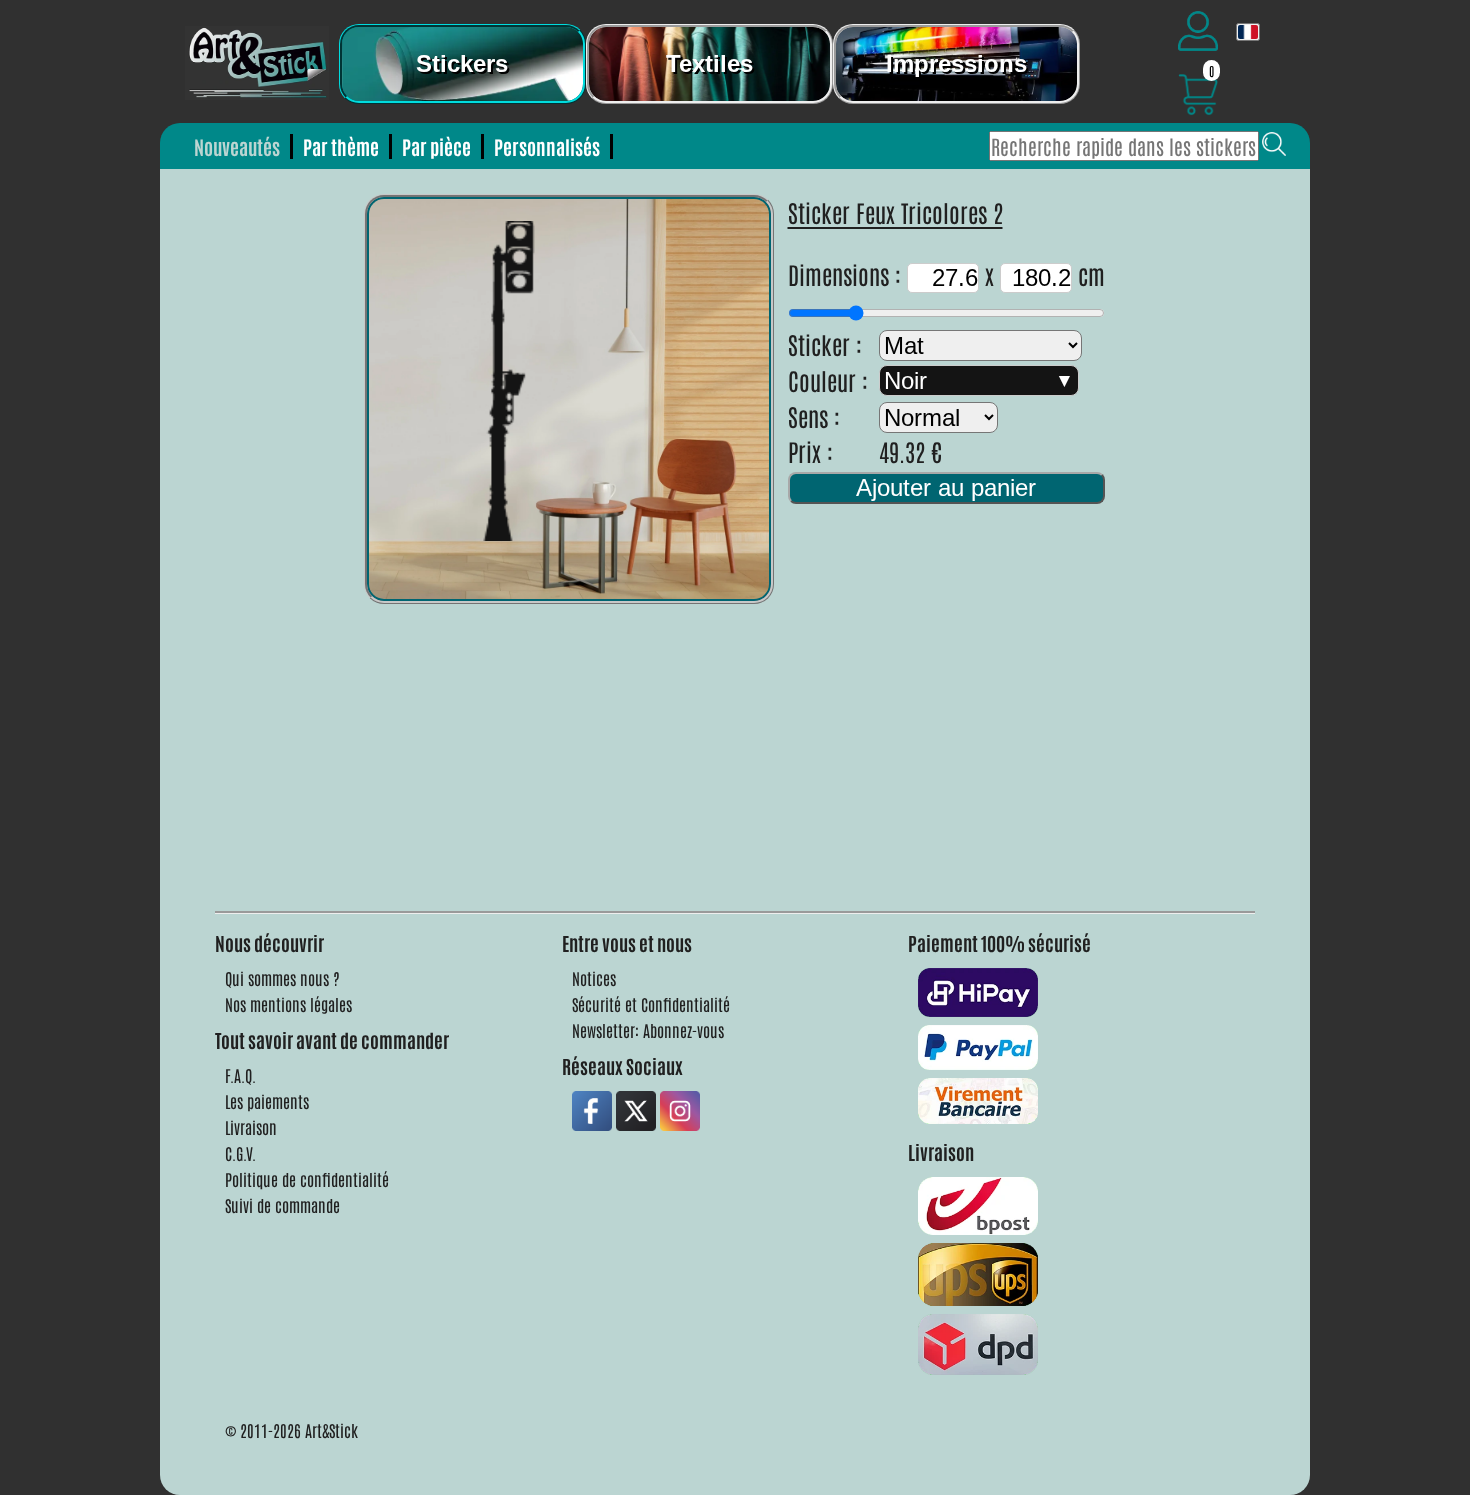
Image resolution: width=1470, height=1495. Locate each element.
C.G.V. (240, 1153)
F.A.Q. (240, 1075)
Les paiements (267, 1101)
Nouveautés (237, 146)
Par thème (341, 146)
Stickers (462, 63)
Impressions (956, 63)
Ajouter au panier (946, 487)
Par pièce (436, 146)
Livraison (251, 1127)
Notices (594, 978)
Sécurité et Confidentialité (651, 1004)
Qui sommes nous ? (282, 978)
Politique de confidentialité (307, 1179)
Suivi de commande (282, 1205)
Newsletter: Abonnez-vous (648, 1030)
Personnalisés (547, 146)
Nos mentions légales (288, 1004)
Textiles (709, 63)
